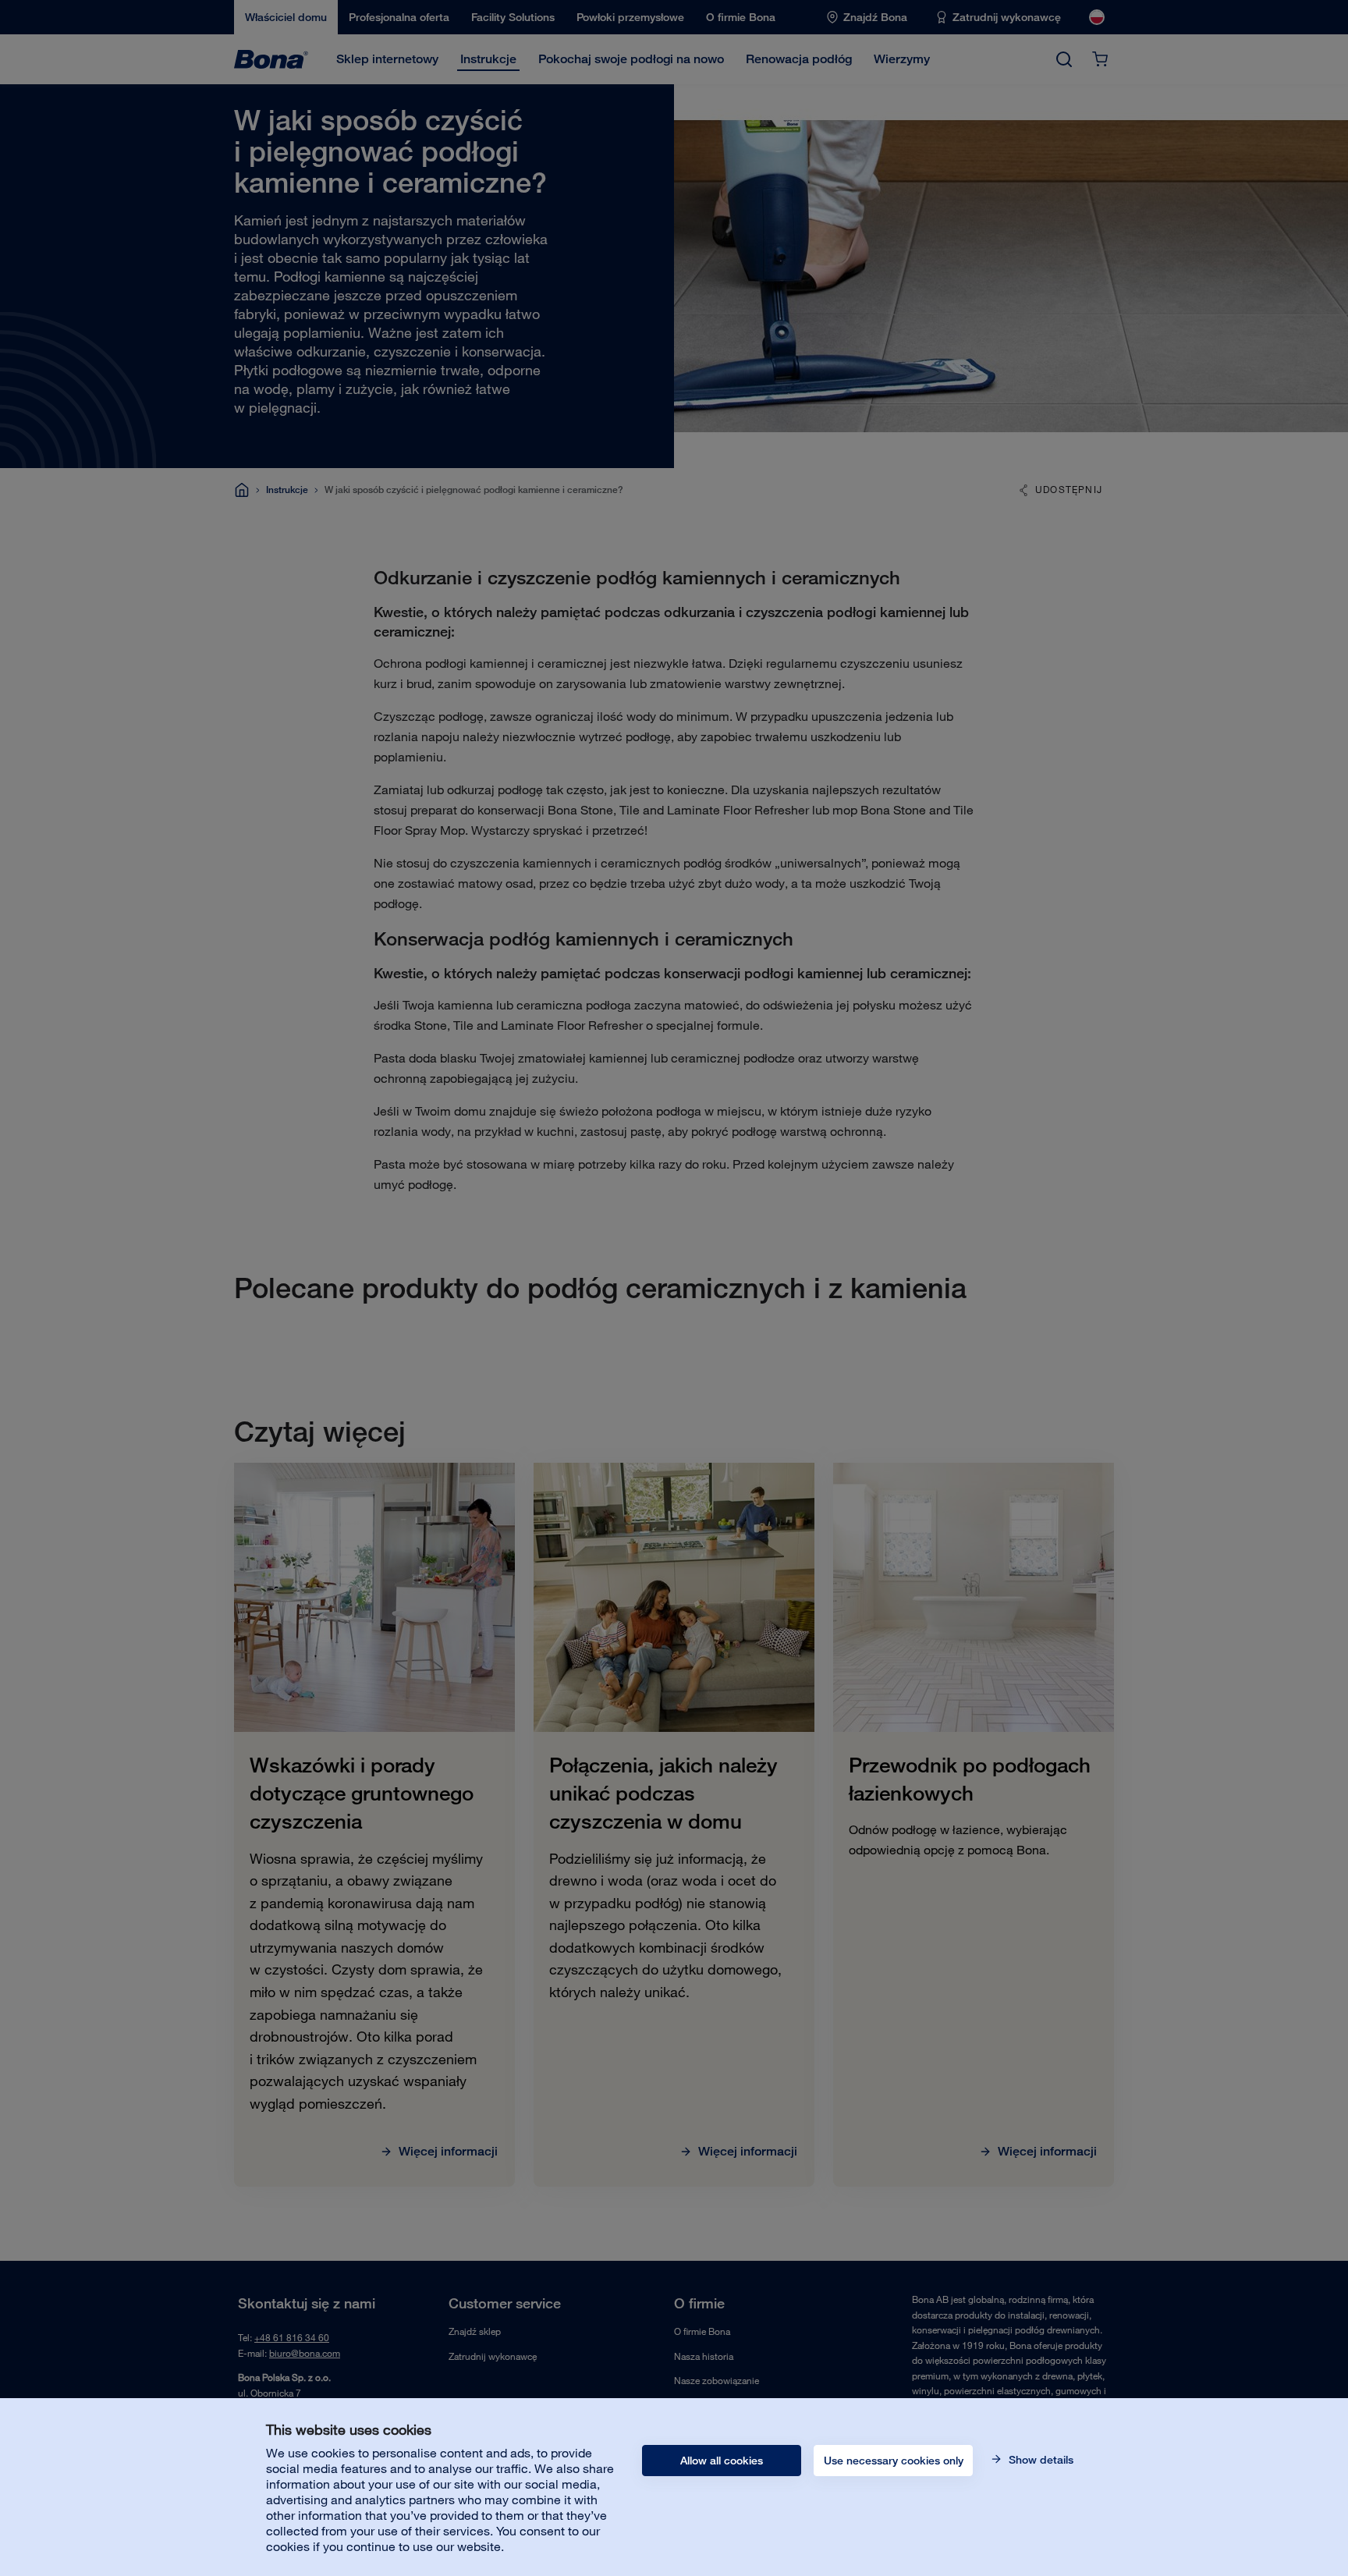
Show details (1039, 2460)
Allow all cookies (722, 2461)
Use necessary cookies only (894, 2461)
